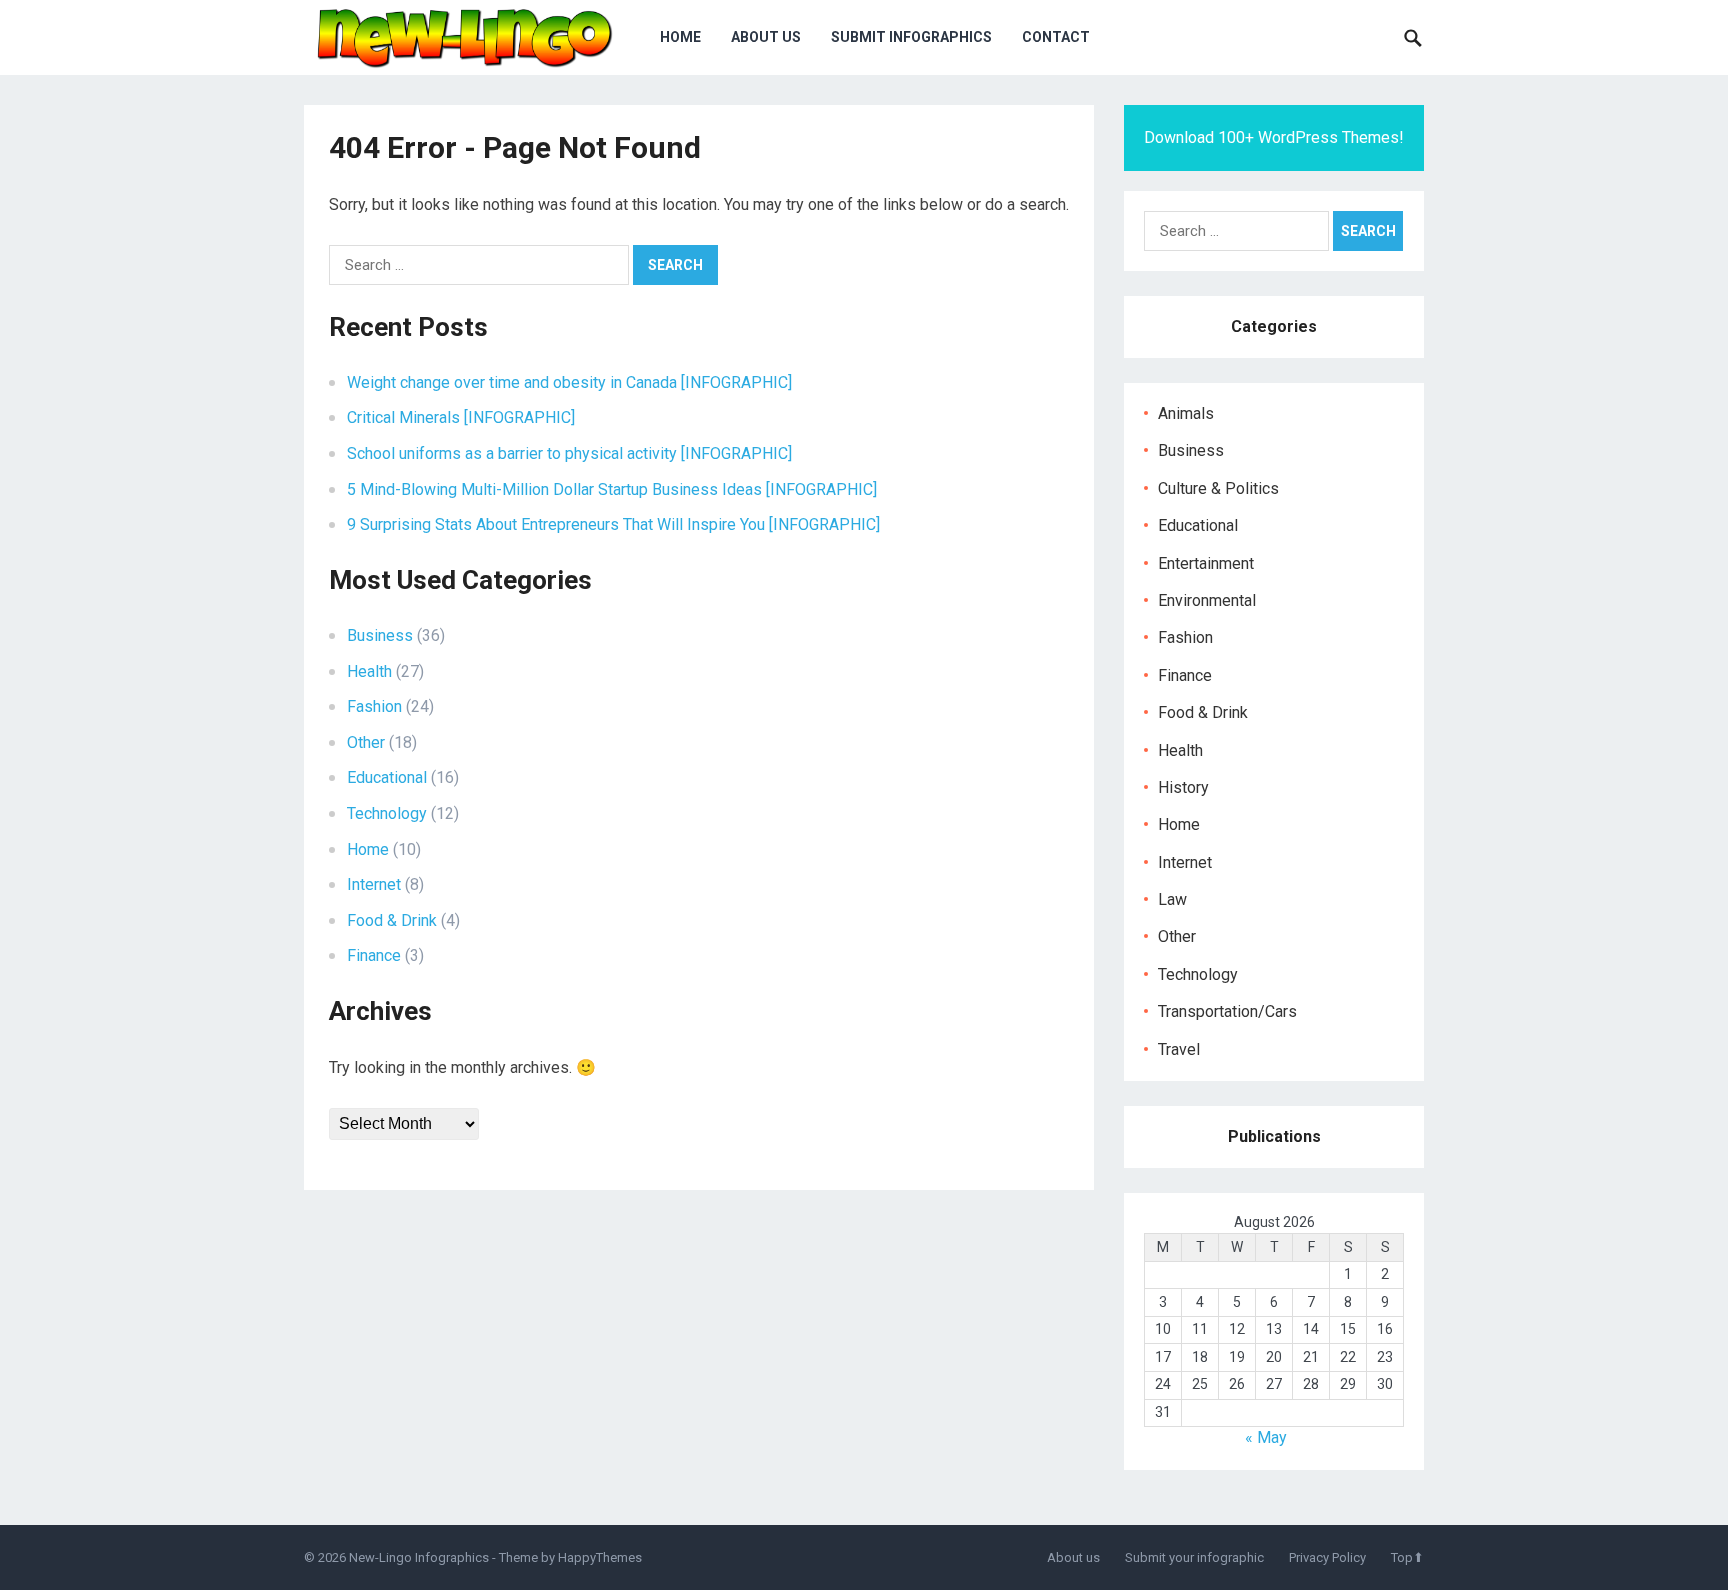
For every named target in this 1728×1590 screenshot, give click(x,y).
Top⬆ (1407, 1557)
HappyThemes (600, 1557)
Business (380, 635)
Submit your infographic (1194, 1557)
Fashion (374, 706)
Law (1172, 899)
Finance (374, 955)
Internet (374, 884)
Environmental (1207, 600)
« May (1266, 1437)
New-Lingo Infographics (419, 1557)
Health (369, 671)
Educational (387, 777)
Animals (1186, 413)
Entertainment (1206, 563)
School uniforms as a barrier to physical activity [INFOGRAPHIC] (569, 453)
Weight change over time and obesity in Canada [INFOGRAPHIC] (569, 382)
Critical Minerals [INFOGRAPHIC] (461, 417)
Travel (1179, 1049)
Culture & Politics (1218, 488)
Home (680, 37)
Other (366, 742)
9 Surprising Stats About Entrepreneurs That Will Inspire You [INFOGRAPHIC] (613, 524)
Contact (1056, 37)
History (1183, 787)
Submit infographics (911, 37)
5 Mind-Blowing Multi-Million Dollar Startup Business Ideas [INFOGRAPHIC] (612, 489)
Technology (387, 813)
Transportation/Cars (1227, 1011)
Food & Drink (392, 920)
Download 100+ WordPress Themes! (1274, 137)
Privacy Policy (1327, 1557)
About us (766, 37)
